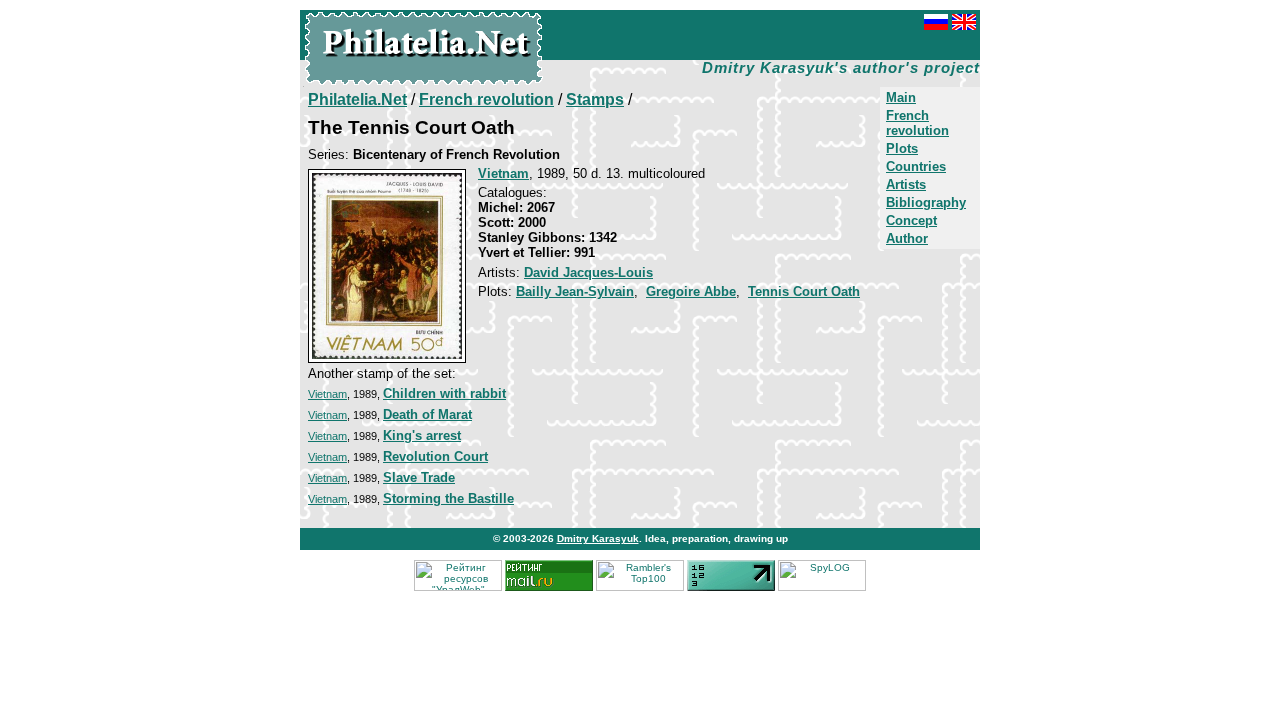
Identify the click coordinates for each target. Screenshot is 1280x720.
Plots (902, 148)
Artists (906, 184)
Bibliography (926, 202)
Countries (916, 166)
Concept (911, 220)
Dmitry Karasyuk (598, 538)
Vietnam (327, 394)
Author (907, 238)
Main (901, 97)
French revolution (917, 123)
